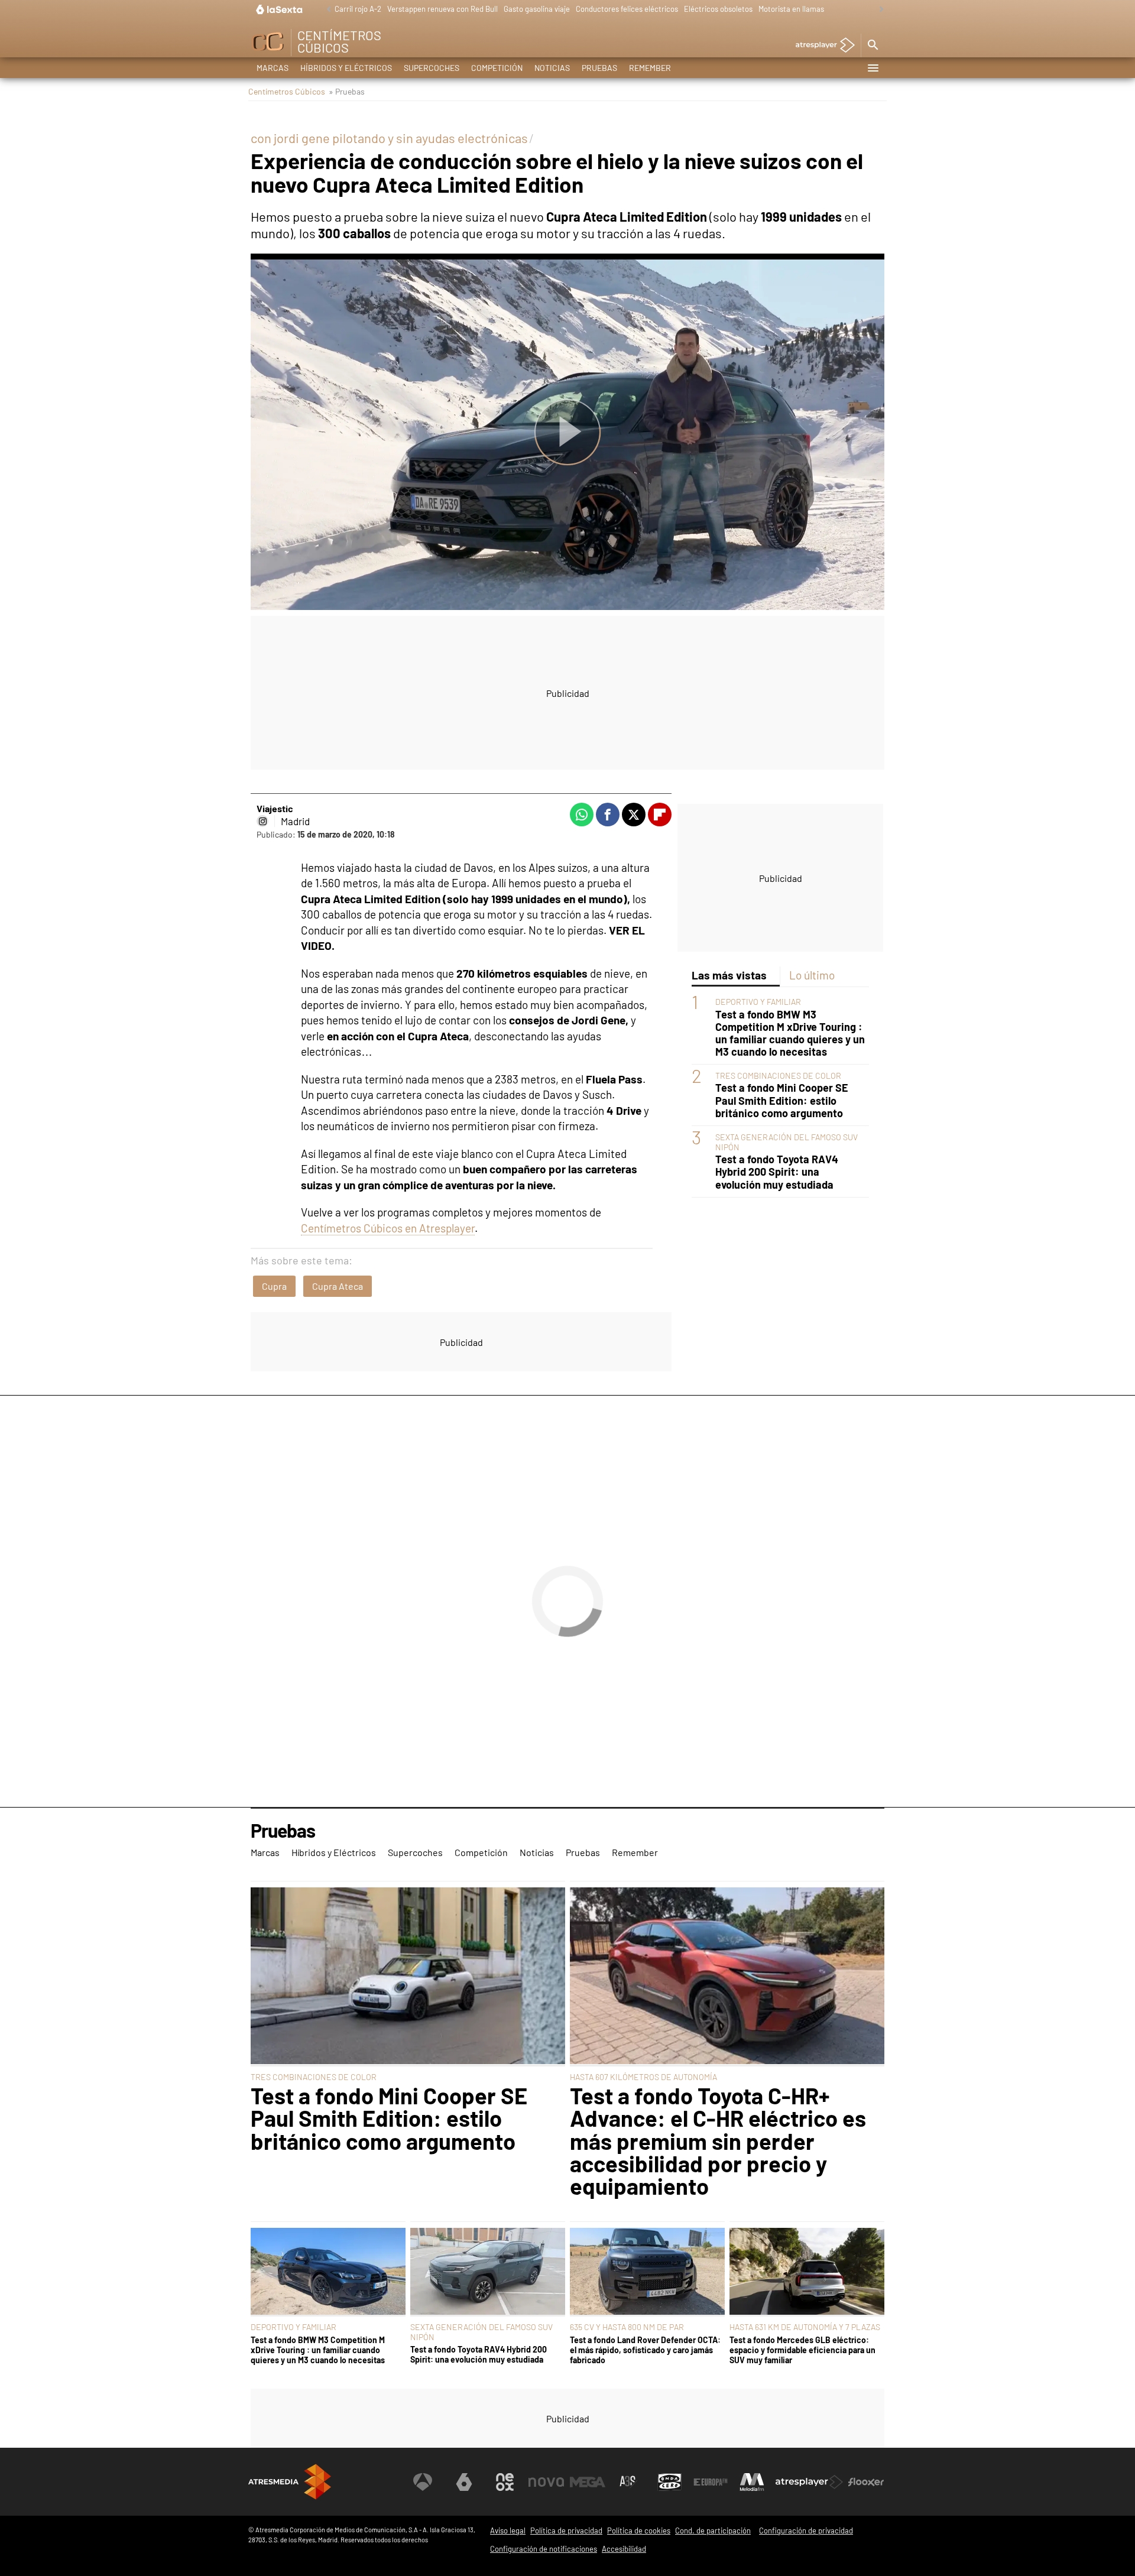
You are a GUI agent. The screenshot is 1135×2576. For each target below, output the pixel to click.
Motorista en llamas (791, 9)
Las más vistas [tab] (729, 975)
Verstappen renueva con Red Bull (442, 9)
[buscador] (873, 46)
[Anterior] (326, 10)
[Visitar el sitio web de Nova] (546, 2482)
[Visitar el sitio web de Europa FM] (711, 2482)
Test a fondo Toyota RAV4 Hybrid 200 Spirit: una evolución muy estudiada (777, 1172)
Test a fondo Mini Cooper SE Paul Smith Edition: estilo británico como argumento (782, 1100)
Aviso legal (508, 2530)
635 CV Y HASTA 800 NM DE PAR (627, 2327)
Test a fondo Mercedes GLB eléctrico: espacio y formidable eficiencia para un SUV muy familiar (802, 2350)
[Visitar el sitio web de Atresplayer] (809, 2482)
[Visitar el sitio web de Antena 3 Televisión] (423, 2482)
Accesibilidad (624, 2549)
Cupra (274, 1286)
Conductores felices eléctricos (627, 9)
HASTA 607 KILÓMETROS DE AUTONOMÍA (643, 2077)
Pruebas (599, 68)
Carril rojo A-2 (358, 9)
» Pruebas (347, 91)
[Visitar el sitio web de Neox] (505, 2482)
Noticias (552, 68)
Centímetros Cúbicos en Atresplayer (388, 1228)
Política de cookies (639, 2530)
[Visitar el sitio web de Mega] (588, 2482)
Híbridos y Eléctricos (346, 68)
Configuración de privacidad (806, 2530)
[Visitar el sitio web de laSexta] (464, 2482)
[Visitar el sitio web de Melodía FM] (752, 2482)
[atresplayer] (821, 46)
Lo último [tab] (812, 975)
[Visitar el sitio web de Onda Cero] (670, 2482)
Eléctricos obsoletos (718, 9)
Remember (650, 68)
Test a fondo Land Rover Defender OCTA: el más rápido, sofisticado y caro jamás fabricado (645, 2350)
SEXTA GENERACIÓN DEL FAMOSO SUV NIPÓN (481, 2332)
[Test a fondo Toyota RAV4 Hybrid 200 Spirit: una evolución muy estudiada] (488, 2272)
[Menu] (873, 68)
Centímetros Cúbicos (287, 91)
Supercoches (432, 68)
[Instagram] (262, 821)
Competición (497, 68)
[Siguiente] (878, 10)
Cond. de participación (713, 2530)
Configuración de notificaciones (544, 2549)
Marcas (273, 68)
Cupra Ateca (338, 1286)
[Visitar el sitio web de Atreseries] (628, 2482)
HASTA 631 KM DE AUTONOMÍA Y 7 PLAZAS (805, 2327)
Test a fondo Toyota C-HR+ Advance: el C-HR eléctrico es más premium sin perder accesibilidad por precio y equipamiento (718, 2141)
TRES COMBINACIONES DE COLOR (778, 1076)
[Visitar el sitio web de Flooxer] (866, 2482)
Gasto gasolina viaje (537, 9)
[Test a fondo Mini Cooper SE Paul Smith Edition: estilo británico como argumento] (408, 1977)
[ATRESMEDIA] (290, 2482)
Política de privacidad (566, 2530)
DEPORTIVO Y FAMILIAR (758, 1002)
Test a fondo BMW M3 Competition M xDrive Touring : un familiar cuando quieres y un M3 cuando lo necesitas (790, 1033)
